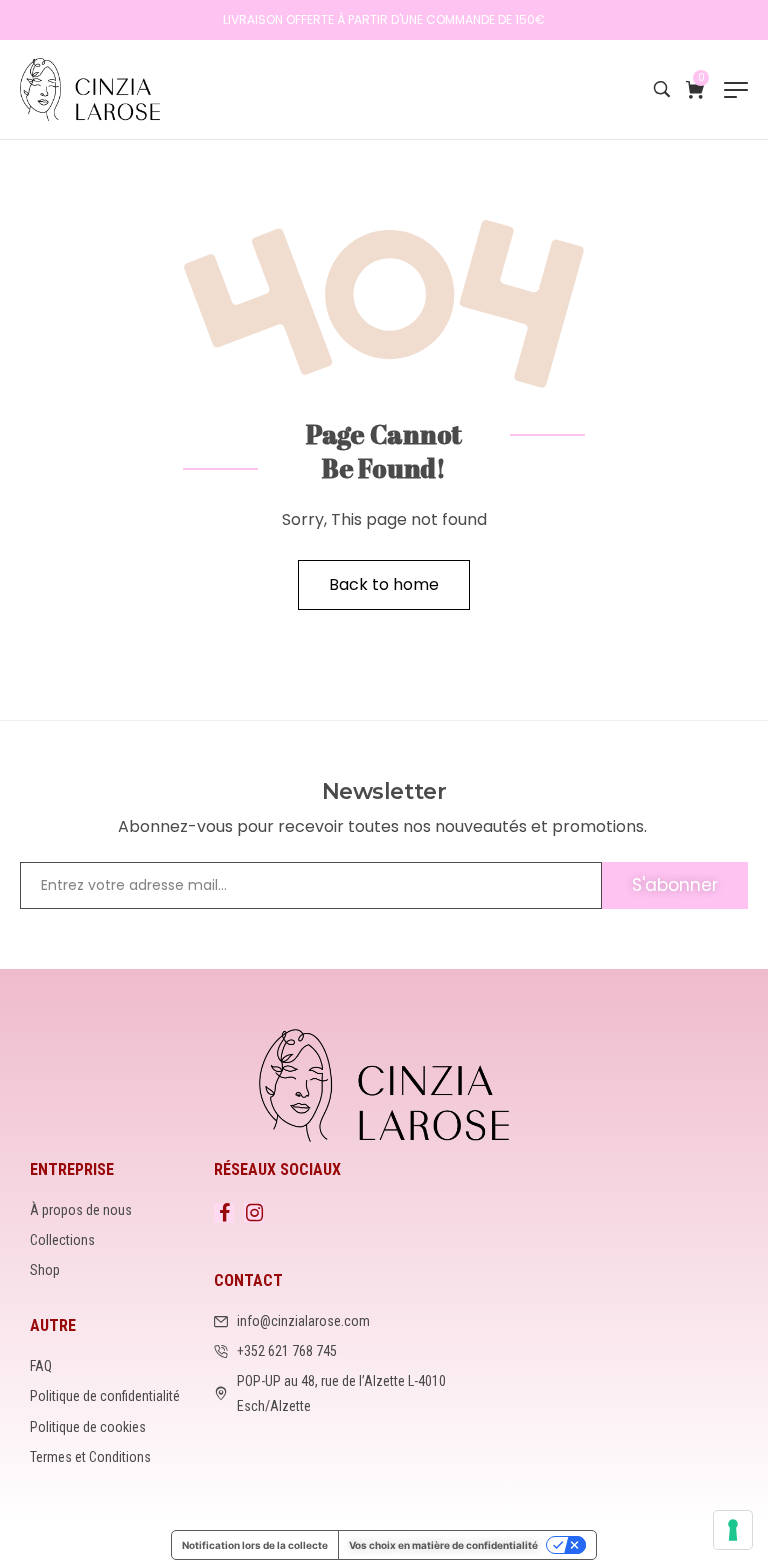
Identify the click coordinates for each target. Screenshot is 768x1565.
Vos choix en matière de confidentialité (443, 1545)
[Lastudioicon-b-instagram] (254, 1213)
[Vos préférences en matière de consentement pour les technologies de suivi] (733, 1530)
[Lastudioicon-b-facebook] (224, 1213)
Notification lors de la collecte (255, 1545)
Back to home (384, 584)
